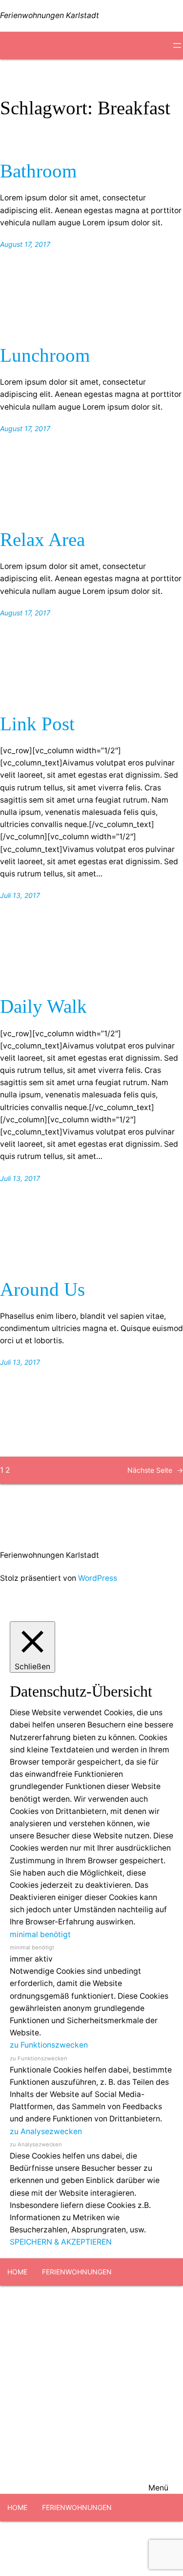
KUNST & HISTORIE (39, 2326)
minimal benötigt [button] (40, 1934)
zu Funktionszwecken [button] (49, 2045)
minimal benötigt (32, 1947)
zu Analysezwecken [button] (46, 2131)
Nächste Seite (155, 1470)
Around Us (42, 1289)
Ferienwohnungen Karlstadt (50, 15)
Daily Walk (43, 1006)
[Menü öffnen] (177, 45)
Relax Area (42, 540)
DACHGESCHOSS (70, 2299)
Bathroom (38, 171)
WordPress (98, 1578)
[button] (91, 2390)
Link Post (37, 724)
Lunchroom (45, 355)
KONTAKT (101, 2326)
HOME (17, 2272)
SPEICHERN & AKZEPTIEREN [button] (61, 2242)
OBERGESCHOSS (140, 2299)
